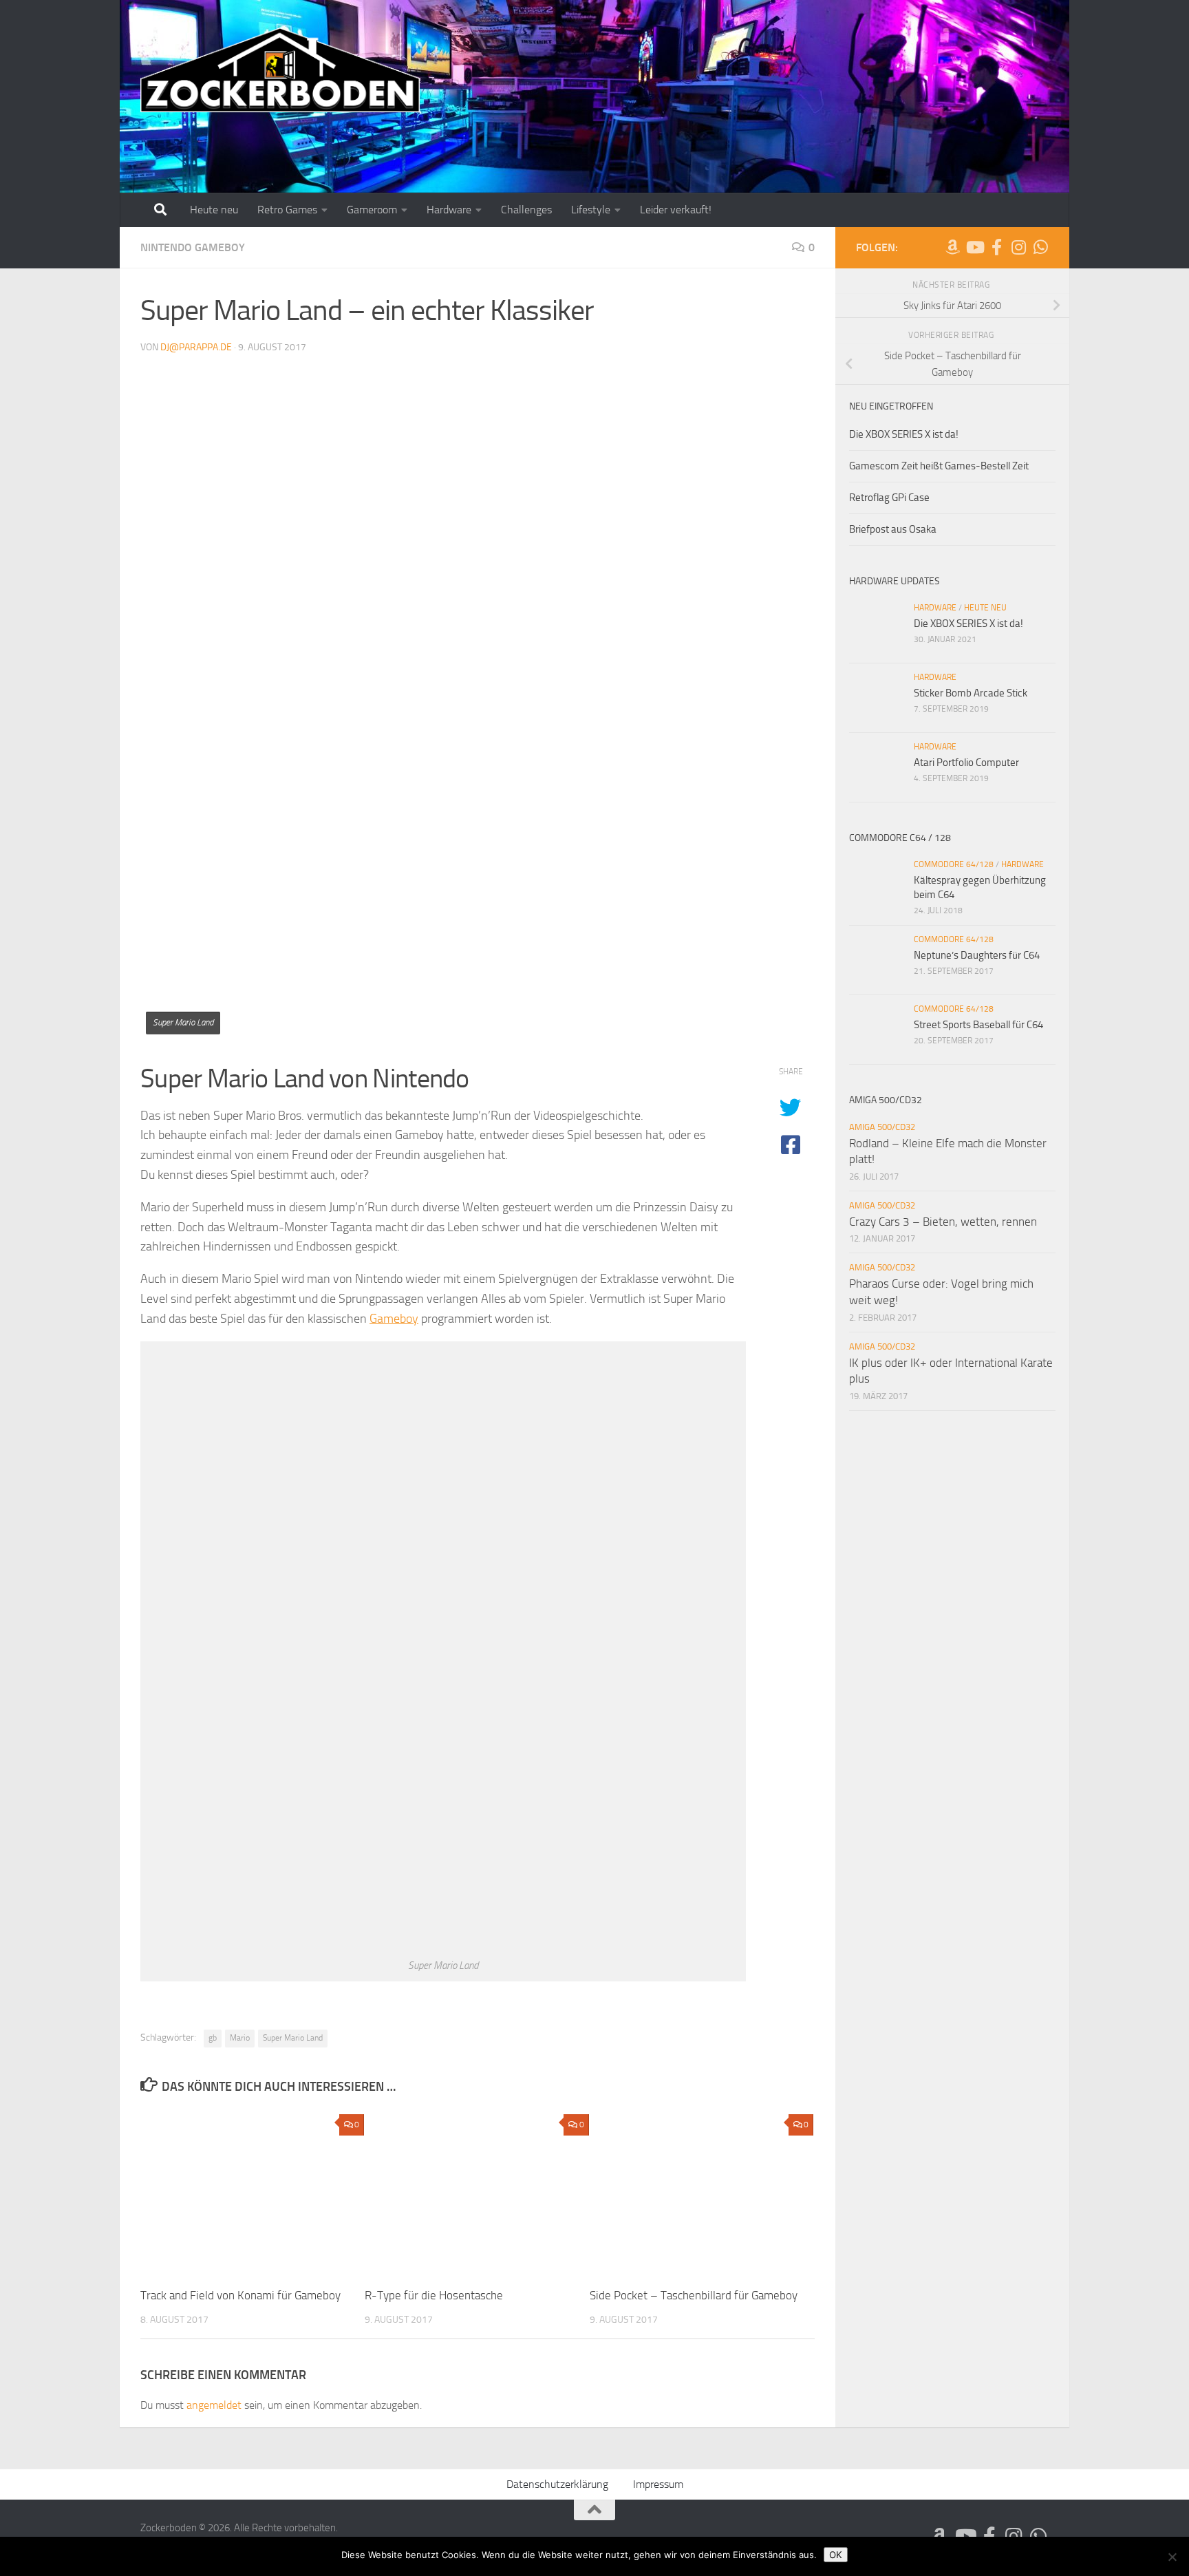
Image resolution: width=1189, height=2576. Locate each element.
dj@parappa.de (196, 347)
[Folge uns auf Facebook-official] (996, 247)
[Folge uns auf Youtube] (974, 247)
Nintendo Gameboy (193, 247)
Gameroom (372, 210)
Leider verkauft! (676, 210)
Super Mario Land (293, 2038)
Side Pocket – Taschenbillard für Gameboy (694, 2295)
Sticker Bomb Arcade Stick (971, 693)
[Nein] (1172, 2557)
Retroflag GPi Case (889, 498)
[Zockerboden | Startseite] (280, 71)
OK (836, 2555)
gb (213, 2038)
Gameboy (394, 1319)
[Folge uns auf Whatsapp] (1040, 247)
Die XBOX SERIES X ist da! (904, 434)
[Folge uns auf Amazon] (952, 247)
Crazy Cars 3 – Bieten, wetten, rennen (943, 1222)
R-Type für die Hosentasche (434, 2295)
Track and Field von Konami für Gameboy (240, 2295)
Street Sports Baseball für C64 (978, 1025)
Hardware (449, 210)
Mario (240, 2038)
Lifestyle (591, 210)
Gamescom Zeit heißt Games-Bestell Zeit (939, 466)
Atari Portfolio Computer (966, 763)
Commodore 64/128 (954, 864)
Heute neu (214, 210)
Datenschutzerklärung (557, 2484)
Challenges (526, 210)
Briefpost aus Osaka (893, 529)
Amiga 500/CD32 (882, 1127)
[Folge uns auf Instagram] (1018, 247)
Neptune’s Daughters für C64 (977, 955)
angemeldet (214, 2405)
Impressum (658, 2484)
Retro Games (287, 210)
